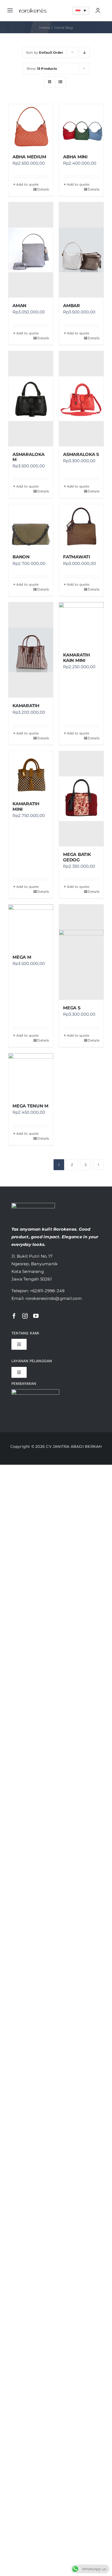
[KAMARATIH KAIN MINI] (81, 625)
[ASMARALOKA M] (31, 399)
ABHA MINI (75, 157)
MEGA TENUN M (30, 1106)
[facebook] (14, 1316)
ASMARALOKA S (81, 454)
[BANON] (31, 526)
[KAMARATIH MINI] (31, 773)
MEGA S (72, 1008)
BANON (21, 557)
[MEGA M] (31, 927)
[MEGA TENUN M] (31, 1076)
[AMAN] (31, 250)
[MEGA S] (81, 952)
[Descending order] (84, 52)
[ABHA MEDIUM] (31, 126)
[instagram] (25, 1316)
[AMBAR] (81, 250)
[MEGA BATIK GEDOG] (81, 799)
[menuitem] (81, 10)
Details (43, 189)
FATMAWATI (77, 557)
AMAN (19, 306)
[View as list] (60, 82)
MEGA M (22, 957)
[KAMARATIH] (31, 650)
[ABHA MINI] (81, 126)
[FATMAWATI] (81, 526)
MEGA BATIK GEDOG (77, 857)
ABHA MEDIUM (29, 157)
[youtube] (36, 1316)
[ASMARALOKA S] (81, 399)
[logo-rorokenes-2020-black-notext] (33, 7)
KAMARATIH (26, 706)
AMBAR (71, 306)
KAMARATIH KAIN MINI (77, 658)
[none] (81, 10)
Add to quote (28, 184)
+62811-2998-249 (47, 1291)
